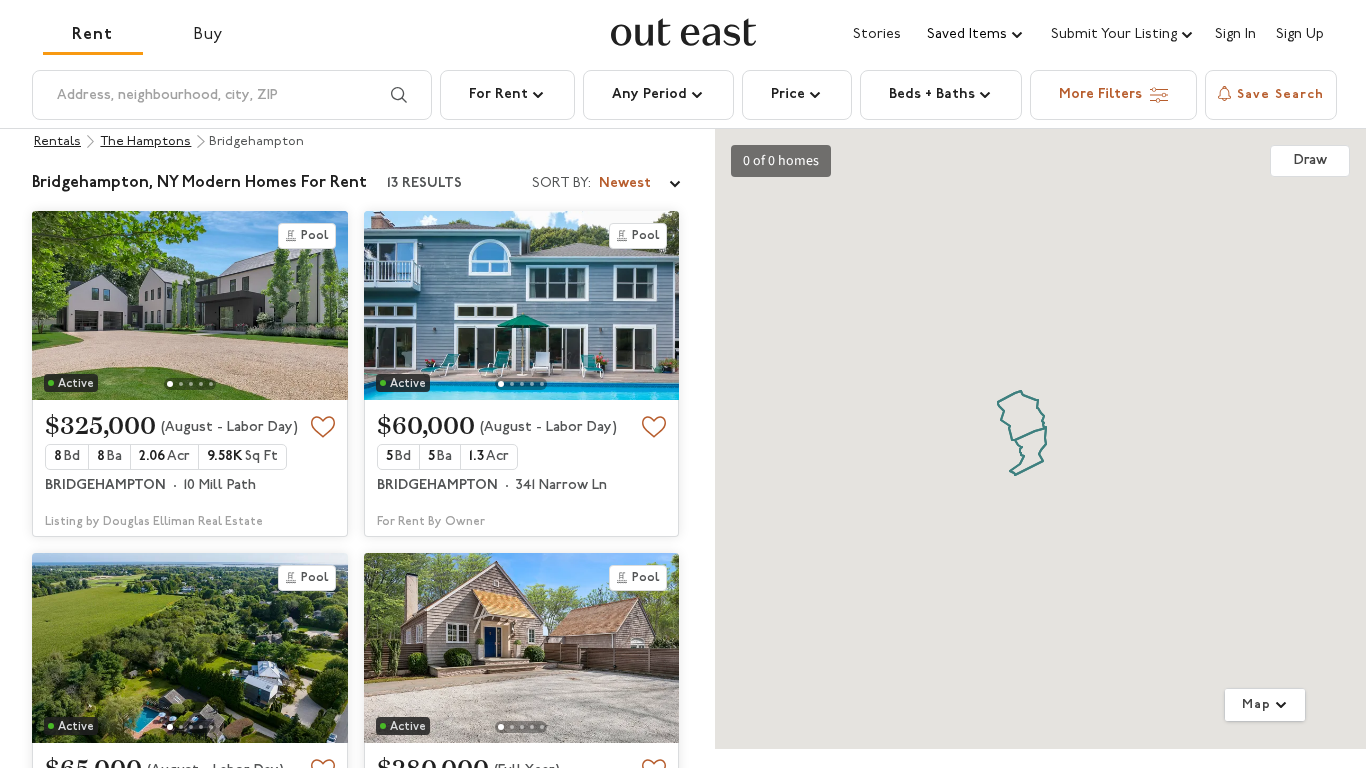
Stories (877, 34)
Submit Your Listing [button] (1114, 34)
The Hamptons (145, 141)
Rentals (57, 141)
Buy (208, 35)
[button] (976, 35)
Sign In (1235, 35)
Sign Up (1300, 35)
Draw (1310, 160)
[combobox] (607, 184)
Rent (92, 35)
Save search (1280, 94)
